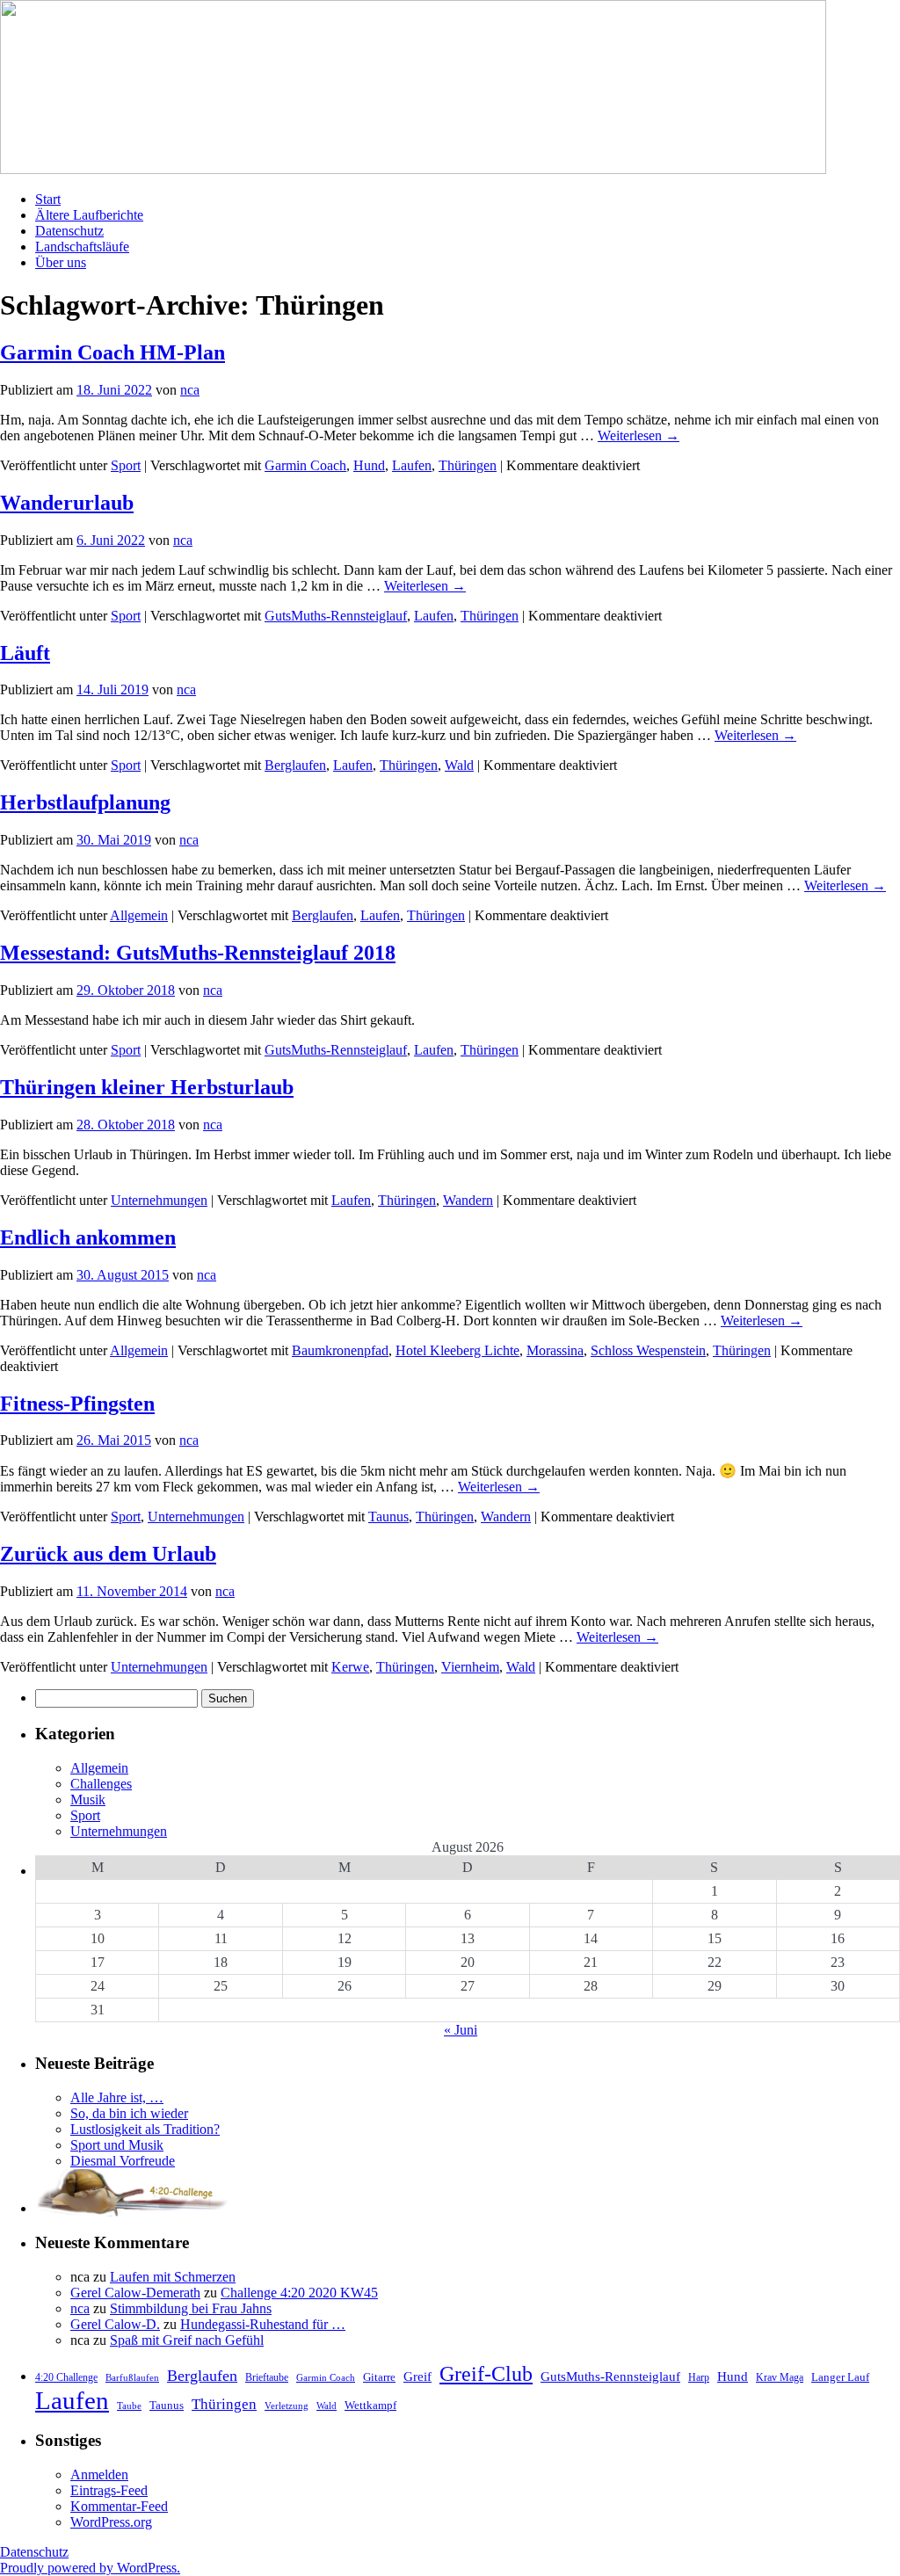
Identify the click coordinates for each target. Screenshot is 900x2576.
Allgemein (139, 915)
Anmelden (99, 2474)
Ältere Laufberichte (89, 215)
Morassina (555, 1350)
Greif (417, 2376)
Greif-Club (486, 2374)
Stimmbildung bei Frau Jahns (191, 2308)
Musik (88, 1800)
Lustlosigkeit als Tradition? (145, 2129)
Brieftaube (267, 2377)
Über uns (61, 262)
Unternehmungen (159, 1200)
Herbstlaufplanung (85, 802)
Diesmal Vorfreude (123, 2161)
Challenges (101, 1784)
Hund (369, 465)
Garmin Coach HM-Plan (112, 352)
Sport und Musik (117, 2145)
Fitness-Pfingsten (77, 1404)
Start (48, 199)
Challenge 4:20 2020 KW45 (299, 2293)
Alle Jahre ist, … (117, 2097)
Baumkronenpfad (340, 1350)
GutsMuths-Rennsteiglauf (336, 616)
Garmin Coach (305, 465)
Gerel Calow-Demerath (135, 2293)
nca (190, 390)
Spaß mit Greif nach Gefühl (187, 2340)
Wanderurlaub (67, 503)
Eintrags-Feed (109, 2490)
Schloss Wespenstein (648, 1350)
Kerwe (350, 1667)
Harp (699, 2377)
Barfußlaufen (132, 2378)
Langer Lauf (840, 2377)
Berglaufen (295, 765)
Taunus (388, 1517)
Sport (126, 465)
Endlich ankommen (88, 1237)
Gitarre (379, 2377)
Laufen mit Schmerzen (173, 2277)
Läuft (25, 653)
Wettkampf (370, 2405)
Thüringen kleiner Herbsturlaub (147, 1087)
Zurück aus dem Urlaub (108, 1554)
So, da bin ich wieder (129, 2113)
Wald (459, 765)
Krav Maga (780, 2377)
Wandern (468, 1200)
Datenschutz (69, 231)
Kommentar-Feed (119, 2506)
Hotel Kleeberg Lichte (457, 1350)
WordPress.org (111, 2522)
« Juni (461, 2030)
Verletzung (287, 2406)
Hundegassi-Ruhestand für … (263, 2324)
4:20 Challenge (66, 2377)
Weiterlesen (639, 435)
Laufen (412, 465)
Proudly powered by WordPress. (90, 2568)
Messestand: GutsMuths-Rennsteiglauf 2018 (198, 953)
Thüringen (468, 465)
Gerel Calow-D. (115, 2324)
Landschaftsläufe (82, 247)
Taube (129, 2406)
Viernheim (470, 1667)
